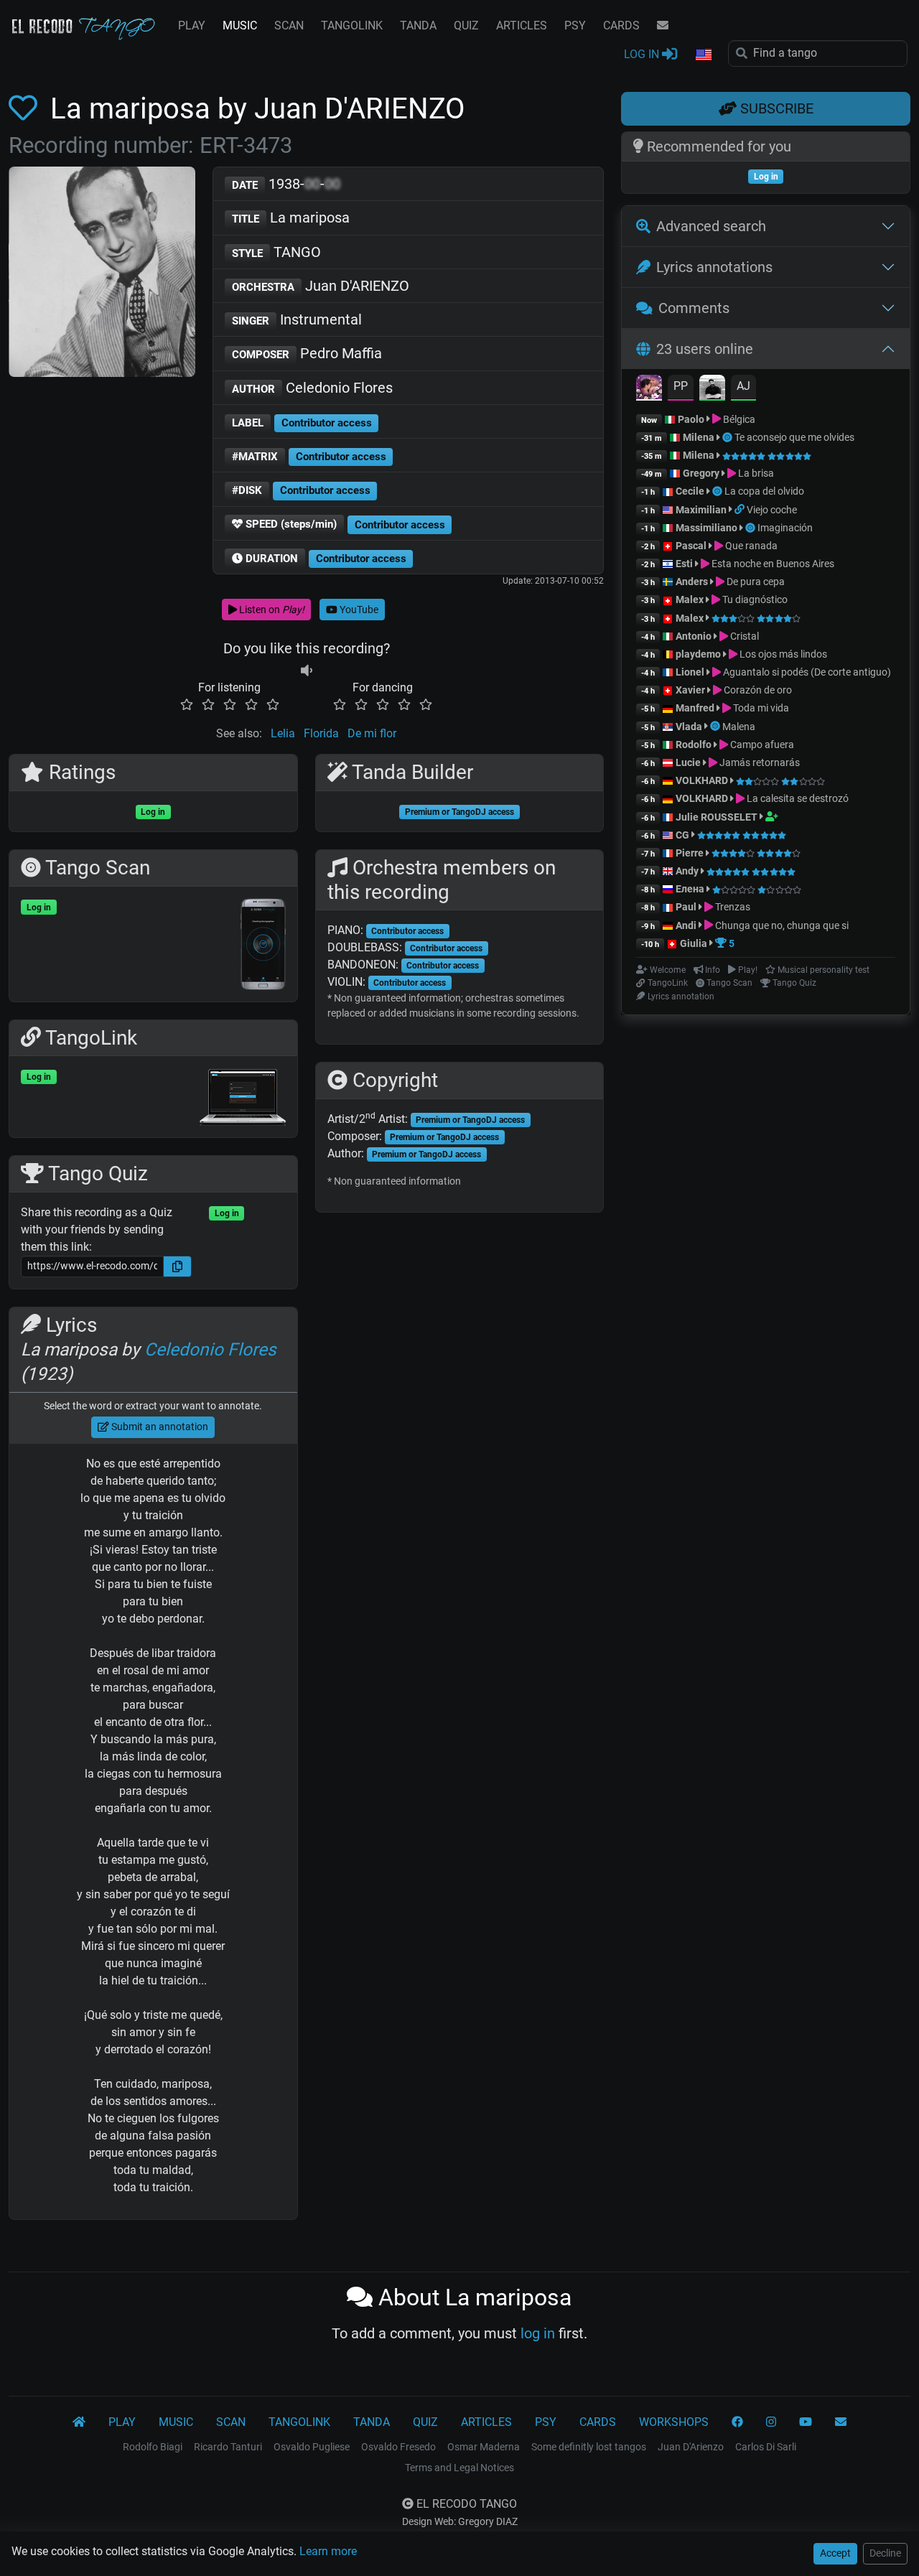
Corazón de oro (757, 690)
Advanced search (711, 226)
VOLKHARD (702, 780)
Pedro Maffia (307, 353)
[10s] (307, 670)
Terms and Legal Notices (459, 2468)
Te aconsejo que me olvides (794, 437)
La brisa (755, 473)
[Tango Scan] (728, 437)
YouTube (358, 610)
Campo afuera (761, 745)
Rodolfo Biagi (153, 2447)
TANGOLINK (352, 25)
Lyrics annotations (714, 267)
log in (538, 2333)
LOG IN (643, 54)
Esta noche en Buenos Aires (772, 564)
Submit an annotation (159, 1427)
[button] (703, 55)
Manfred (695, 708)
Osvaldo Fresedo (398, 2447)
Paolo (691, 419)
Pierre (690, 853)
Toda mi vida (760, 708)
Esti (684, 564)
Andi (686, 925)
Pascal (691, 546)
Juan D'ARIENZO (321, 286)
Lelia (283, 733)
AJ (743, 386)
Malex (690, 599)
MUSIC (240, 25)
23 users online (705, 349)
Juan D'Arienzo (691, 2447)
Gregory (701, 473)
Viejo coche (772, 510)
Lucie (688, 762)
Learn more (328, 2551)
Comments (694, 308)
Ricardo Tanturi (228, 2447)
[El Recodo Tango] (79, 2422)
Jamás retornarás (759, 762)
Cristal (743, 636)
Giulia (694, 943)
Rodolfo (694, 745)
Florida (321, 733)
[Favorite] (26, 109)
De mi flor (372, 733)
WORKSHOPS (674, 2422)
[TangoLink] (741, 510)
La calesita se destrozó (797, 798)
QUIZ (466, 25)
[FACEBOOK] (737, 2422)
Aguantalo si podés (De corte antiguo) (806, 672)
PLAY (192, 25)
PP (681, 386)
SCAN (289, 25)
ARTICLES (522, 25)
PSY (575, 25)
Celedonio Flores (312, 388)
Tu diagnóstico (754, 599)
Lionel (691, 672)
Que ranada (750, 546)
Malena (739, 727)
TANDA (418, 25)
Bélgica (738, 419)
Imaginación (785, 528)
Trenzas (732, 907)
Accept (835, 2553)
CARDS (621, 25)
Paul (686, 907)
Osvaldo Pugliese (312, 2447)
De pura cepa (755, 582)
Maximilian (701, 510)
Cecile (690, 491)
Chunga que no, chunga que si (781, 925)
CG (682, 835)
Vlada (689, 727)
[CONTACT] (663, 26)
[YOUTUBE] (806, 2422)
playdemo (698, 654)
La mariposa (291, 218)
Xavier (691, 690)
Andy (687, 871)
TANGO (276, 252)
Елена (690, 889)
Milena (699, 437)
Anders (692, 582)
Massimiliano (706, 528)
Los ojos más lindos (782, 654)
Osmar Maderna (484, 2447)
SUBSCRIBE (775, 108)
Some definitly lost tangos (589, 2447)
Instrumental (297, 319)
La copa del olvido (764, 491)
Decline (885, 2553)
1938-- (286, 184)
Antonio (694, 636)
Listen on (271, 610)
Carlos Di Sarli (766, 2447)
